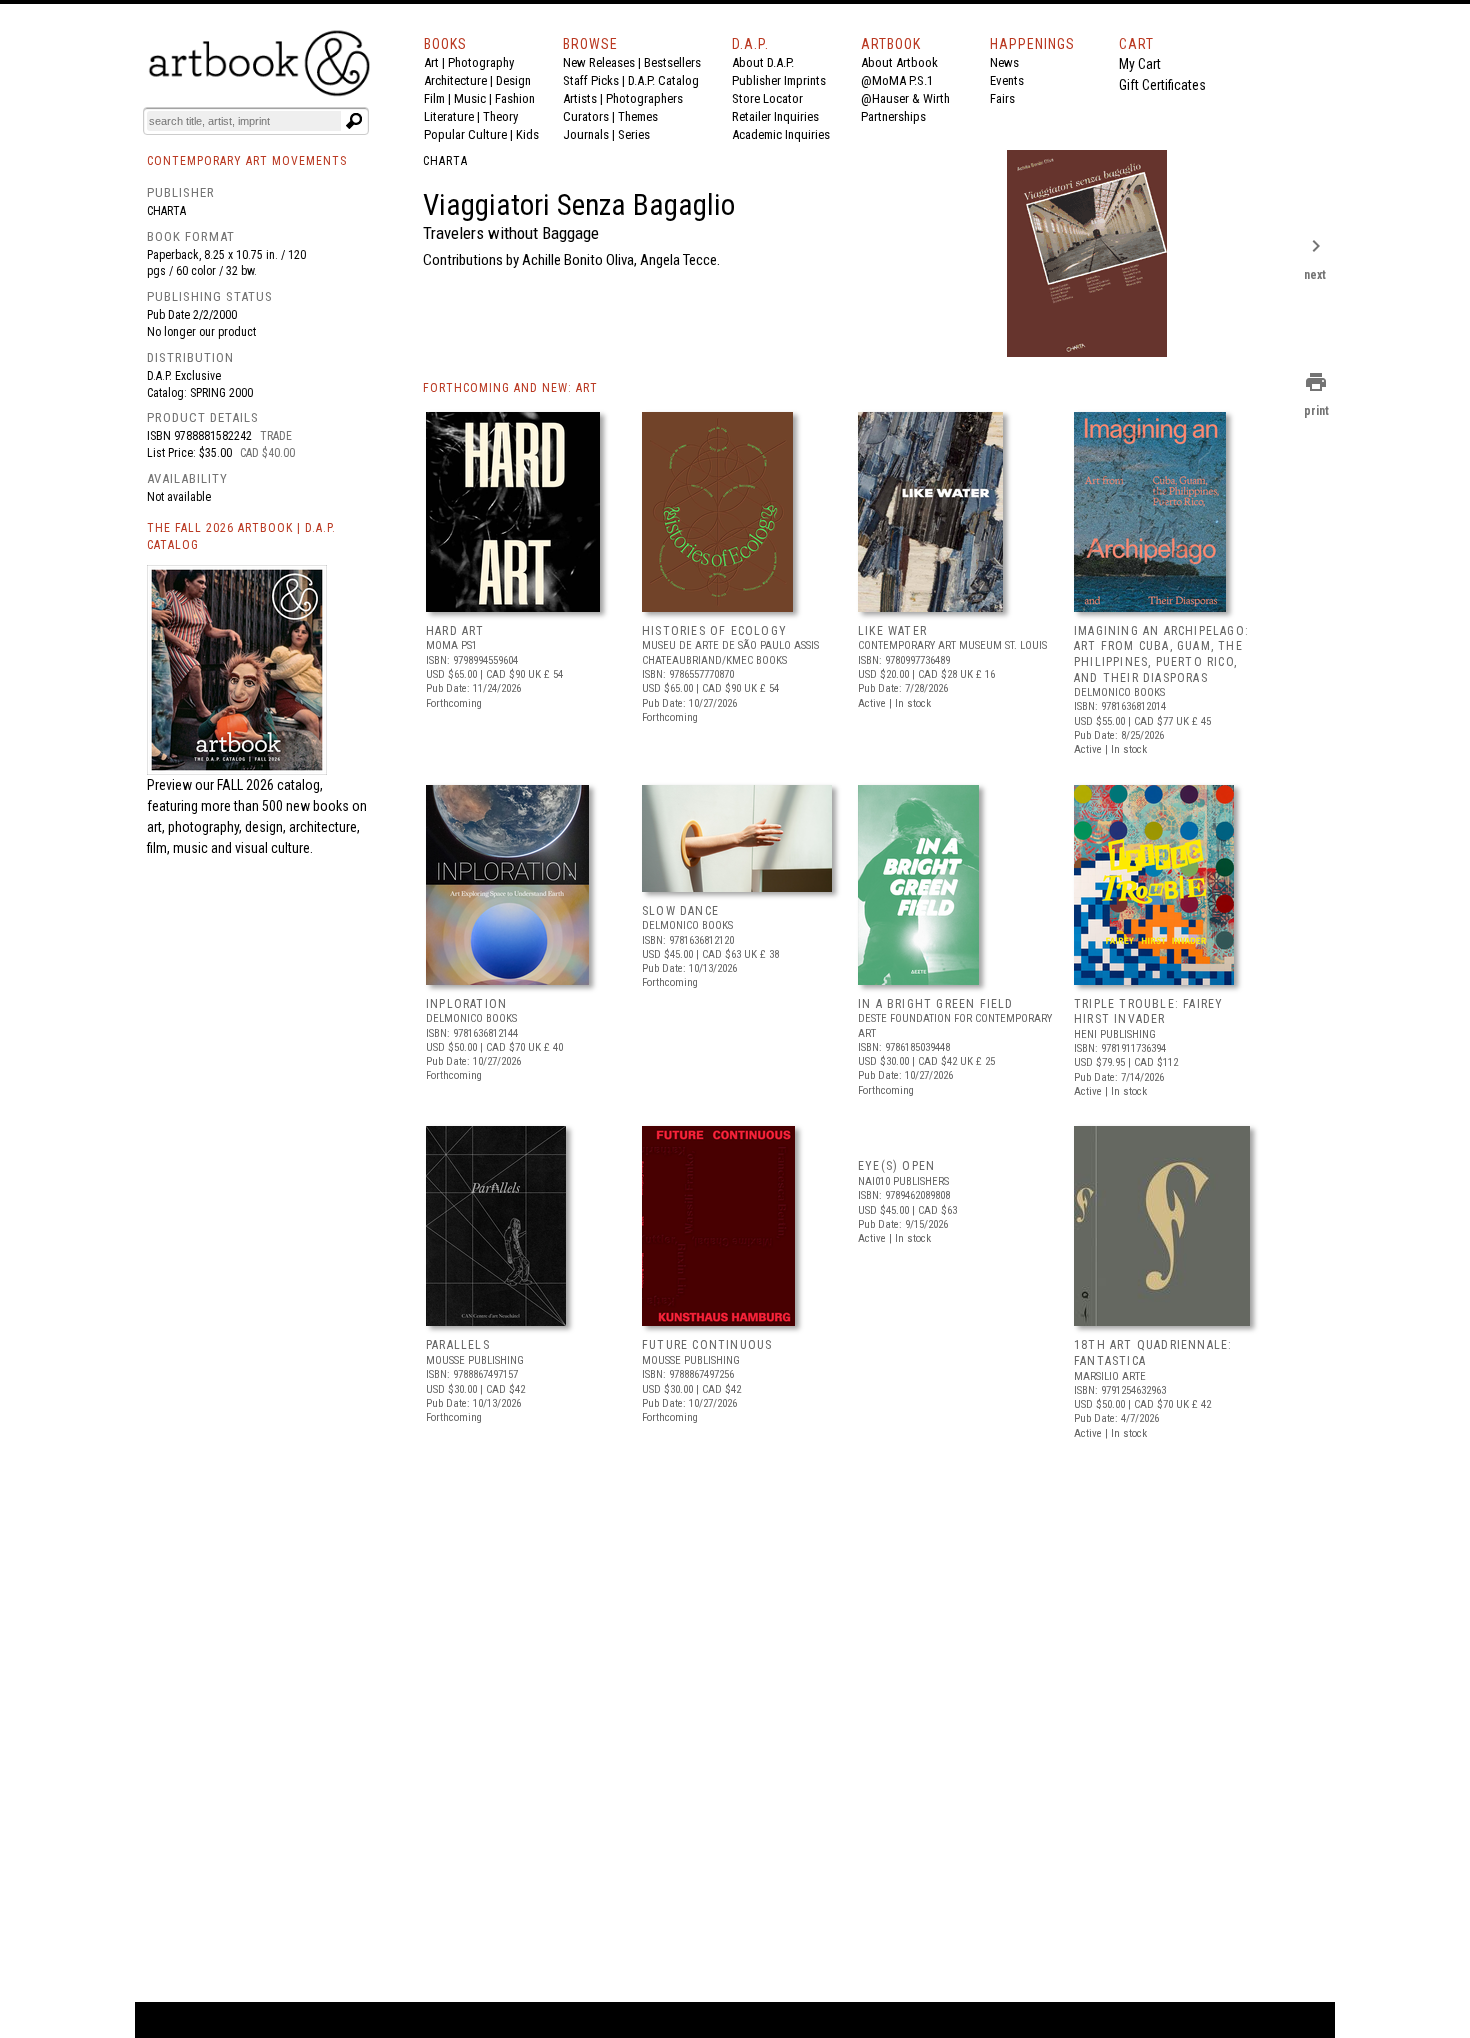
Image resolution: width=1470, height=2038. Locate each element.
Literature (449, 116)
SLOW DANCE (680, 911)
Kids (527, 134)
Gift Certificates (1162, 85)
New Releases (599, 62)
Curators (586, 116)
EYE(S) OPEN (896, 1166)
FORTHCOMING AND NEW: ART (510, 388)
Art (431, 62)
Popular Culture (465, 134)
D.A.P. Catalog (663, 80)
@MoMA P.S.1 (897, 80)
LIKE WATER (892, 631)
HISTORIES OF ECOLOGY (714, 631)
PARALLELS (458, 1345)
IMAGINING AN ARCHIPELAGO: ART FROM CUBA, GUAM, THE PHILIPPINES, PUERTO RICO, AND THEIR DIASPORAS (1161, 654)
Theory (500, 116)
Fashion (515, 98)
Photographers (644, 98)
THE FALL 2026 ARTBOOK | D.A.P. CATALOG (241, 536)
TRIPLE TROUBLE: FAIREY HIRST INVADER (1148, 1012)
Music (470, 98)
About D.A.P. (763, 62)
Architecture (455, 80)
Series (634, 134)
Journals (586, 134)
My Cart (1140, 64)
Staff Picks (591, 80)
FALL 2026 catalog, (270, 785)
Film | (439, 98)
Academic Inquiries (781, 134)
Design (513, 80)
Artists (580, 98)
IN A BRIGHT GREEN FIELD (936, 1004)
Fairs (1002, 98)
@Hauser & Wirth (905, 98)
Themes (638, 116)
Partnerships (893, 116)
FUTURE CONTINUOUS (707, 1345)
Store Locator (767, 98)
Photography (481, 62)
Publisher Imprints (779, 80)
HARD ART (455, 631)
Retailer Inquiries (775, 116)
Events (1007, 80)
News (1004, 62)
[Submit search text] (354, 121)
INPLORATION (466, 1004)
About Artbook (899, 62)
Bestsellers (672, 62)
